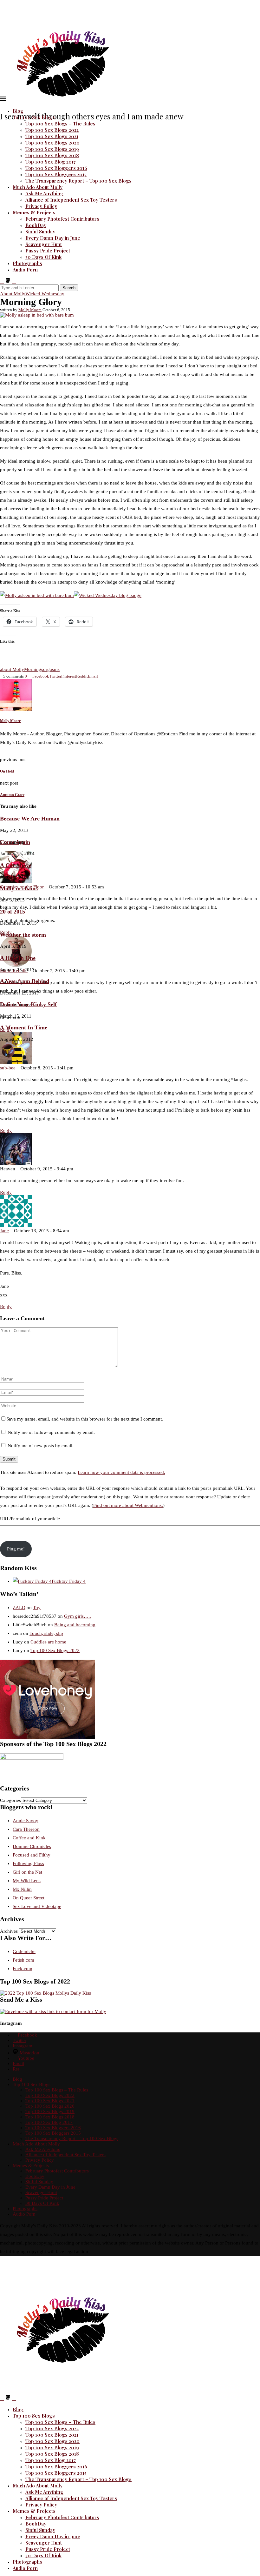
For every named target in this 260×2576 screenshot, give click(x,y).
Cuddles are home (48, 1642)
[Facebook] (2, 282)
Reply (6, 1130)
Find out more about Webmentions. (128, 1505)
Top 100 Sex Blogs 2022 (52, 130)
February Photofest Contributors (62, 219)
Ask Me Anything (44, 193)
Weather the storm (23, 935)
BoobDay (36, 225)
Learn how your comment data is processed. (121, 1472)
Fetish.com (23, 1960)
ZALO (19, 1608)
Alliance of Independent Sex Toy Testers (71, 200)
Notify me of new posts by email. (41, 1446)
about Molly (12, 669)
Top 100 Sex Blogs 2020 (52, 143)
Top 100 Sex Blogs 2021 (52, 136)
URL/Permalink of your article (30, 1519)
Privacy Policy (41, 206)
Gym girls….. (78, 1616)
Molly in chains (19, 888)
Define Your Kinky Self (28, 1004)
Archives (9, 1931)
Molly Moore (30, 310)
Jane (4, 1231)
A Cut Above (16, 865)
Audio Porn (25, 270)
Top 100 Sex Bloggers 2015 (56, 174)
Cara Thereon (26, 1829)
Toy (37, 1608)
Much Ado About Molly (38, 187)
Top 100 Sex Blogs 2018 (52, 155)
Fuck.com (23, 1969)
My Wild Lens (27, 1881)
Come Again (15, 842)
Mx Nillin (22, 1889)
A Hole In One (18, 958)
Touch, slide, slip (46, 1633)
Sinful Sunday (40, 231)
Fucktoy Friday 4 (69, 1581)
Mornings (34, 669)
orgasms (51, 669)
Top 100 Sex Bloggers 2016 (56, 168)
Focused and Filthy (32, 1855)
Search (69, 288)
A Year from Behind (25, 981)
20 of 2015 (13, 912)
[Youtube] (14, 282)
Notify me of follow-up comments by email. (51, 1432)
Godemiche (24, 1951)
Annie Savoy (26, 1821)
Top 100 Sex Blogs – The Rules (60, 124)
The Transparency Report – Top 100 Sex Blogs (78, 181)
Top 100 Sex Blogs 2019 (52, 149)
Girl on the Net (27, 1872)
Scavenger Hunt (44, 244)
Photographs (27, 263)
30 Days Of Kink (43, 257)
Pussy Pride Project (48, 251)
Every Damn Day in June (53, 238)
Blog (18, 111)
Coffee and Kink (29, 1838)
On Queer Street (29, 1898)
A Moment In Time (24, 1027)
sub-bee (8, 1068)
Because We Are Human (30, 819)
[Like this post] (28, 676)
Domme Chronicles (32, 1846)
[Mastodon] (8, 282)
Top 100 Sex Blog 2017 (51, 162)
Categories (10, 1800)
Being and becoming (75, 1625)
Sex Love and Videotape (37, 1906)
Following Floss (28, 1863)
